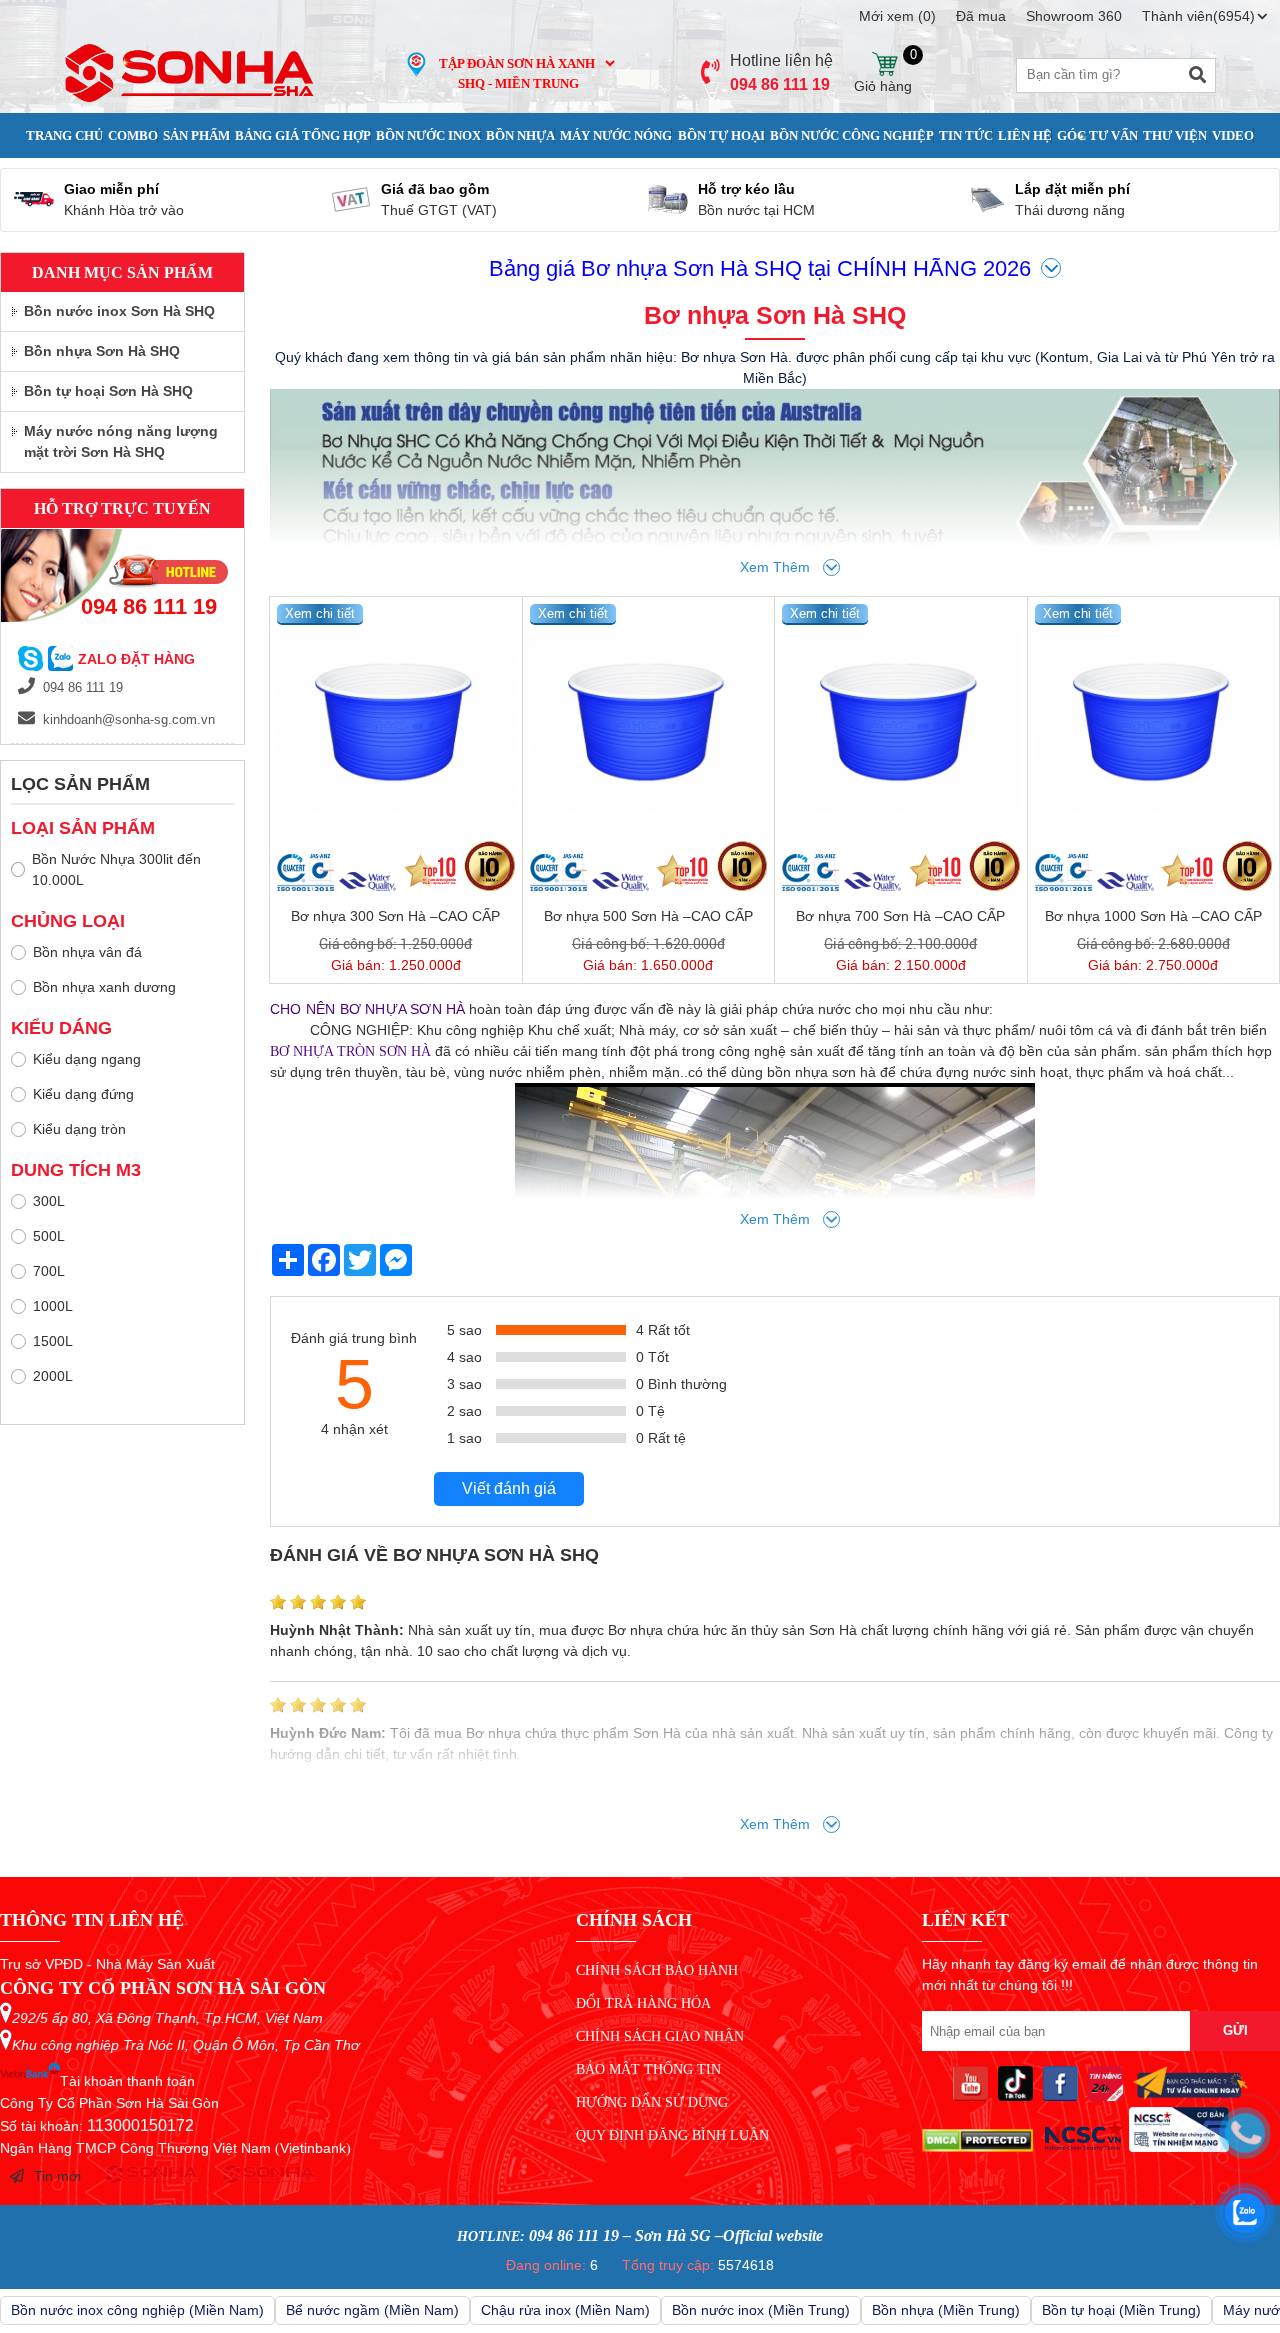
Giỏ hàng (883, 64)
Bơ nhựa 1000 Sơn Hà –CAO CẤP (1153, 916)
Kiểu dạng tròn (79, 1129)
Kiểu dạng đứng (83, 1094)
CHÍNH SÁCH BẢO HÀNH (657, 1970)
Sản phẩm (196, 135)
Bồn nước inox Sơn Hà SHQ (119, 311)
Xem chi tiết (320, 613)
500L (49, 1236)
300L (49, 1201)
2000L (53, 1376)
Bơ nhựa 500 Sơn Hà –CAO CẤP (648, 916)
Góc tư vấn (1097, 135)
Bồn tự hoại (721, 135)
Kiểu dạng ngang (87, 1059)
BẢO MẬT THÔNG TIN (648, 2069)
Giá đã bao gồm (435, 189)
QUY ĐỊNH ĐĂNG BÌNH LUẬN (672, 2135)
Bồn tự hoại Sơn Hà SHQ (108, 391)
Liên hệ (1025, 135)
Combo (133, 135)
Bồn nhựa (520, 135)
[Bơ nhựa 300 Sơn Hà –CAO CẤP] (396, 723)
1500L (53, 1341)
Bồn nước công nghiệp (852, 135)
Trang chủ (64, 135)
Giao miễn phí (111, 189)
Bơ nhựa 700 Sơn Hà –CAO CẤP (900, 916)
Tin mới (57, 2176)
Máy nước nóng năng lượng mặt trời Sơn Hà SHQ (121, 441)
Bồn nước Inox (428, 135)
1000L (53, 1306)
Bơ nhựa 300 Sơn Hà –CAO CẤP (395, 916)
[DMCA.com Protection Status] (977, 2147)
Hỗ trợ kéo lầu (746, 189)
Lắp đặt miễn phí (1072, 189)
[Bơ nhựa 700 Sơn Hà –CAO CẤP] (901, 723)
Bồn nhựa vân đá (87, 952)
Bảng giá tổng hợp (303, 135)
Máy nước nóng (616, 135)
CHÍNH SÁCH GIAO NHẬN (660, 2036)
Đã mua (981, 16)
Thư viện (1175, 135)
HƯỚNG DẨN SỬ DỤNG (652, 2102)
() (897, 16)
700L (49, 1271)
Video (1233, 135)
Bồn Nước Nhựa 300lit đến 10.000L (116, 869)
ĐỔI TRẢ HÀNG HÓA (643, 2003)
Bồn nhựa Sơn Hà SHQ (102, 351)
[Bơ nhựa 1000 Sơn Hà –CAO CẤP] (1154, 723)
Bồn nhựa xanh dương (104, 987)
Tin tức (966, 135)
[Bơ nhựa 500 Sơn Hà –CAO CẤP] (649, 723)
